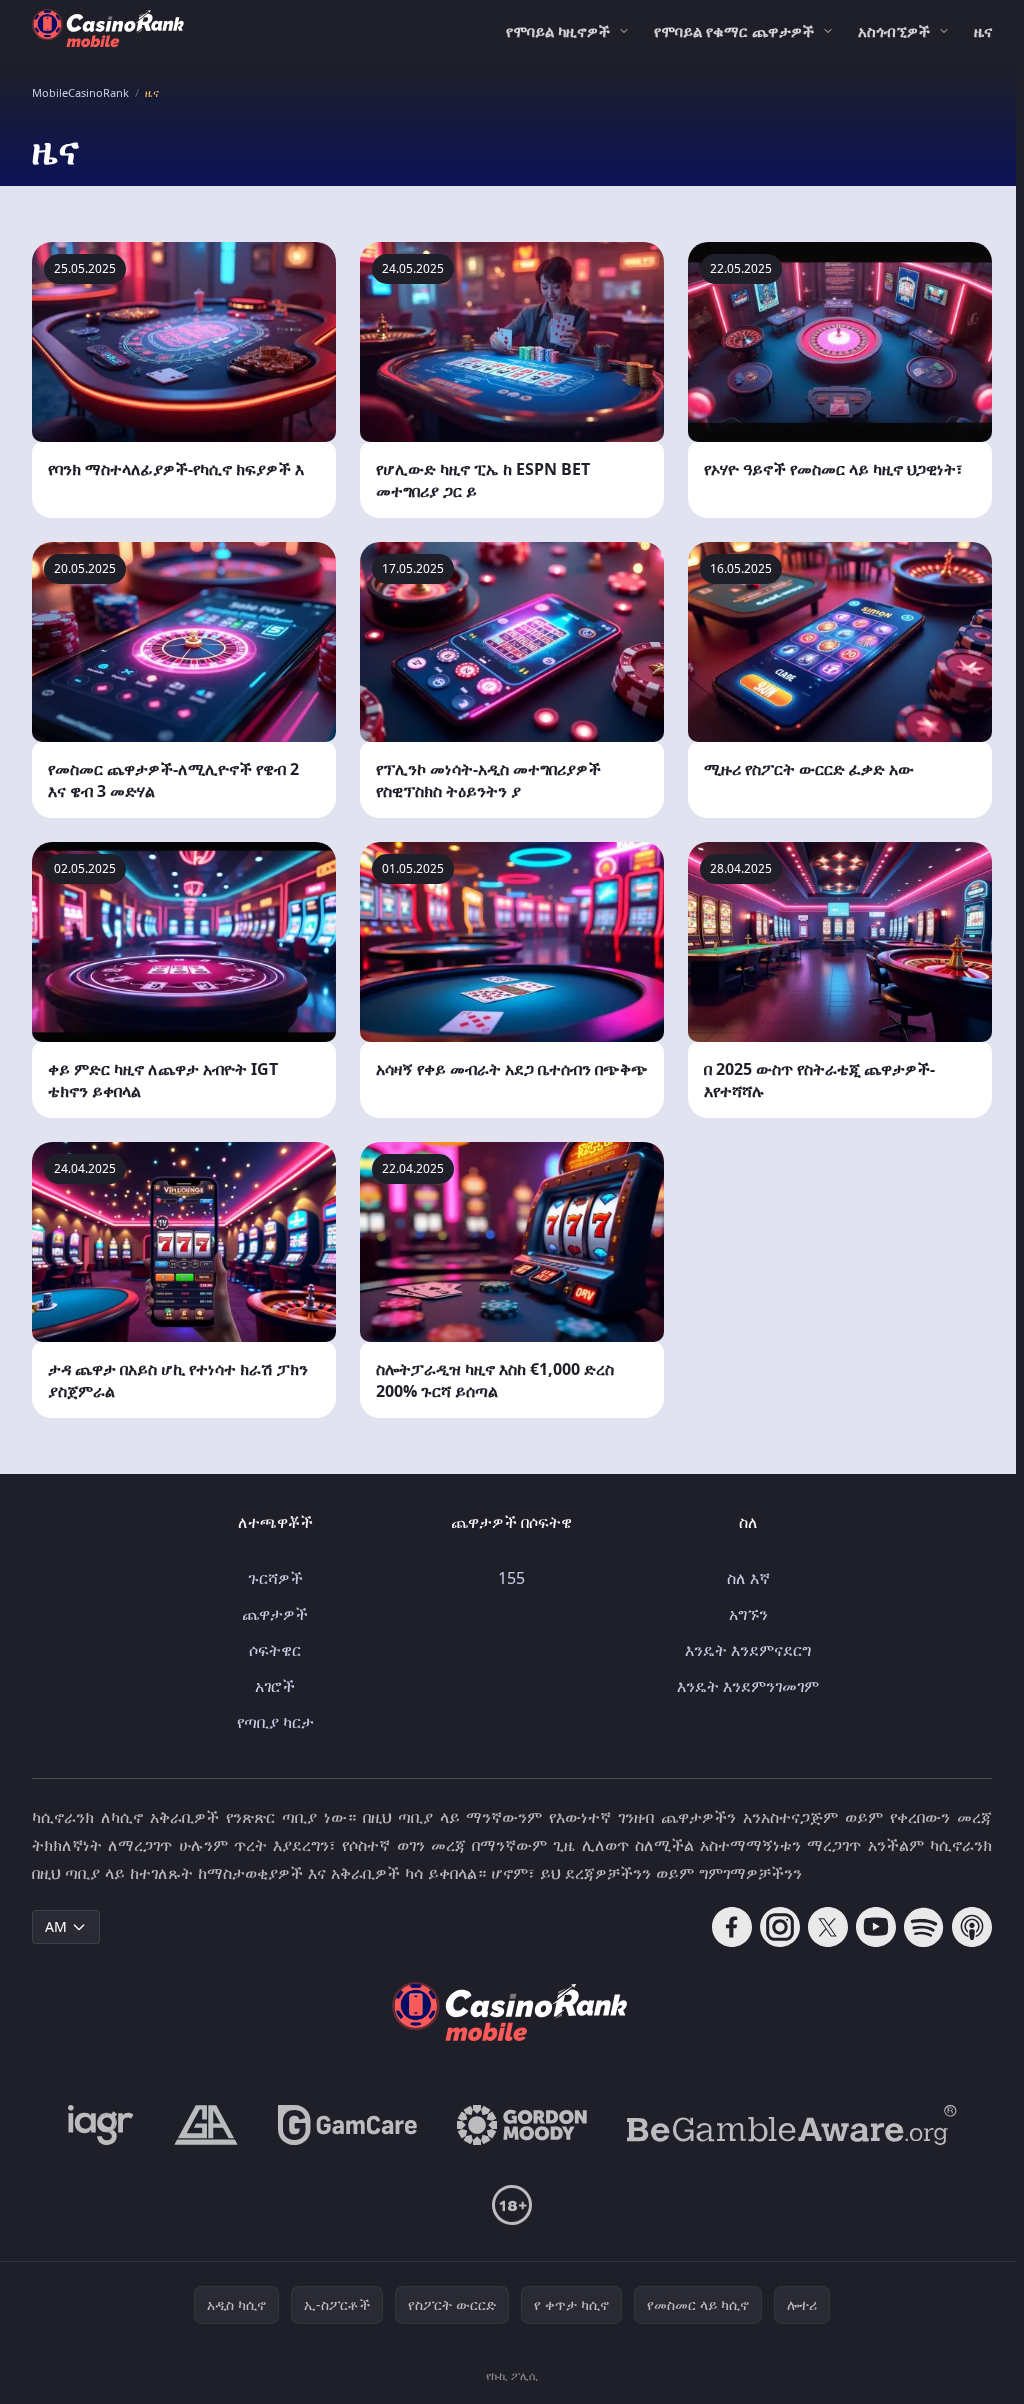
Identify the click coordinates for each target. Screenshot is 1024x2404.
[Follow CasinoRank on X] (828, 1927)
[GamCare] (347, 2125)
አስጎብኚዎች (894, 31)
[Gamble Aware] (792, 2125)
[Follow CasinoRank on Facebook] (732, 1927)
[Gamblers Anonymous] (206, 2125)
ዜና (983, 31)
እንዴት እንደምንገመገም (748, 1686)
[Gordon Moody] (522, 2125)
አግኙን (748, 1614)
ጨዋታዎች (275, 1614)
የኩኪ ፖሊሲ (512, 2375)
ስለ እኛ (748, 1578)
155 (511, 1578)
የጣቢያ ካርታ (275, 1722)
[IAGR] (101, 2125)
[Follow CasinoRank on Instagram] (780, 1927)
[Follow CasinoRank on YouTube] (876, 1927)
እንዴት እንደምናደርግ (748, 1650)
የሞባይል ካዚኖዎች (558, 31)
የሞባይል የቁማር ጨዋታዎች (734, 31)
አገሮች (275, 1686)
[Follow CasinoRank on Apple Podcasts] (972, 1927)
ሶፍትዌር (275, 1650)
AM (56, 1926)
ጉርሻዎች (275, 1578)
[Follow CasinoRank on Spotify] (924, 1927)
